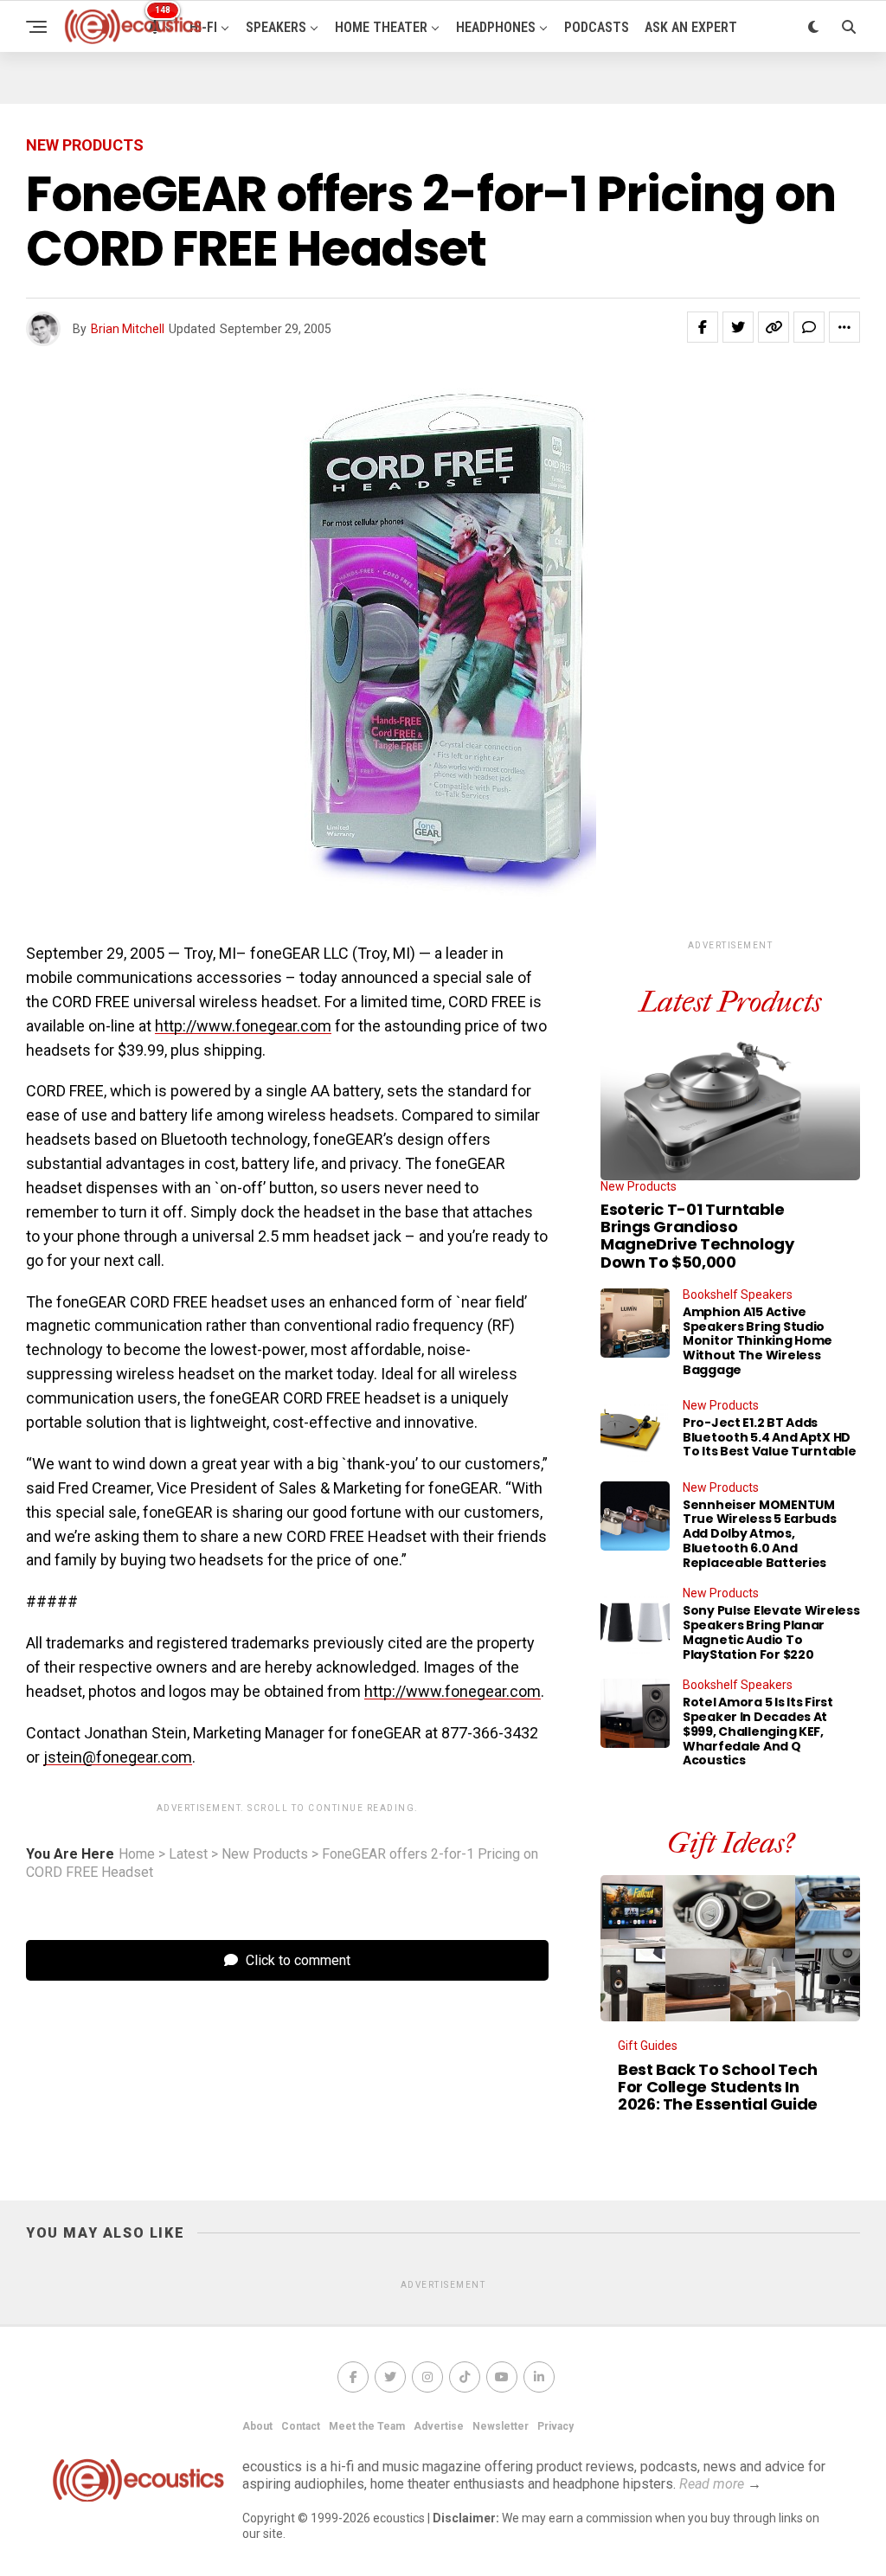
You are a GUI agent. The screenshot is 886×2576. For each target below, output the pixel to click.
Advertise (439, 2426)
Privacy (555, 2426)
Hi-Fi (203, 27)
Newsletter (501, 2426)
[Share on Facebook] (703, 327)
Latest (188, 1854)
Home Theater (381, 27)
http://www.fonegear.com (243, 1026)
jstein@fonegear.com (118, 1757)
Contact (301, 2426)
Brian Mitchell (128, 329)
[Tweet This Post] (738, 327)
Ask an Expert (691, 27)
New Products (265, 1854)
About (257, 2426)
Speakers (276, 27)
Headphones (496, 27)
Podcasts (597, 27)
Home (137, 1854)
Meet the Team (367, 2426)
